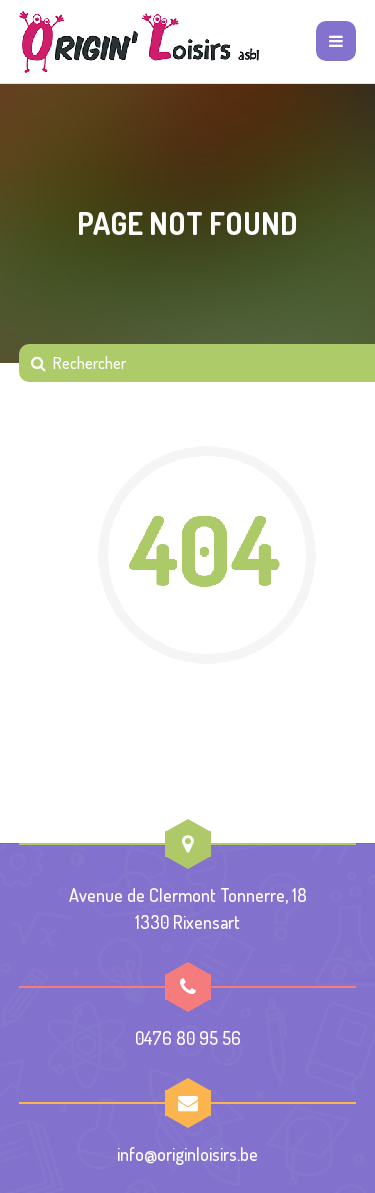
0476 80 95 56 (188, 1038)
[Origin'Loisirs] (139, 41)
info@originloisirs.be (187, 1154)
